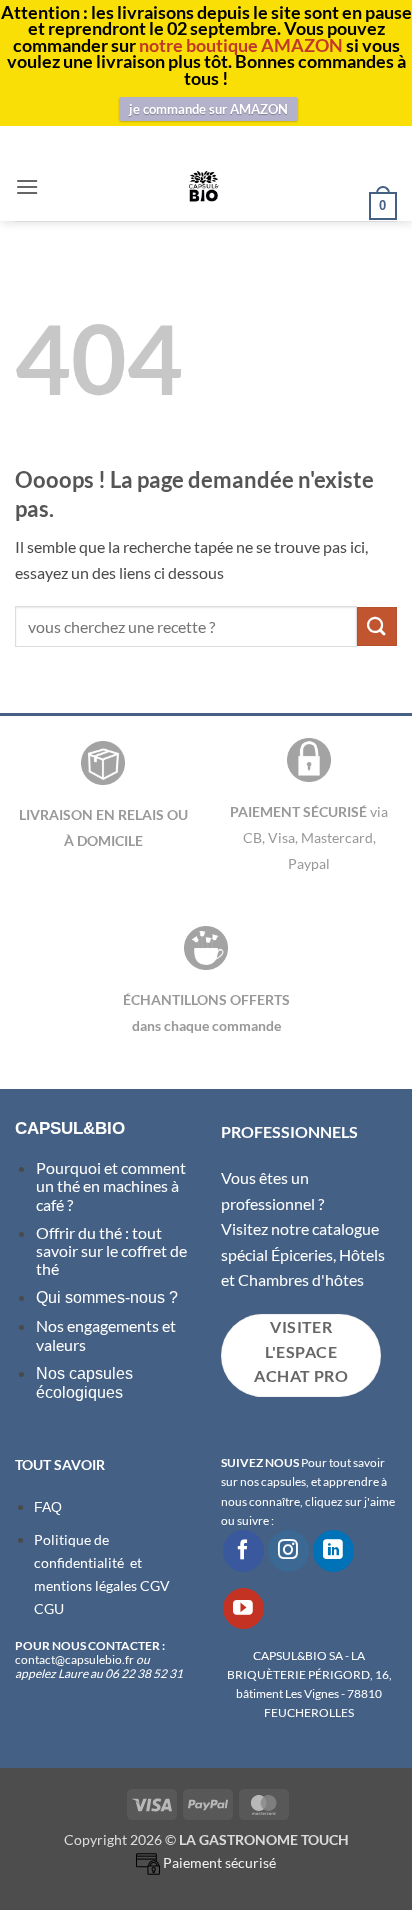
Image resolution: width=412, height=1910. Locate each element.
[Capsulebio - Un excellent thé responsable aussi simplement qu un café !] (204, 186)
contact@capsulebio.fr (75, 1659)
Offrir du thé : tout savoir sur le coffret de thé (111, 1251)
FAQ (48, 1507)
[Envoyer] (377, 626)
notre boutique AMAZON (241, 45)
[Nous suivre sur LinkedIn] (333, 1550)
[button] (27, 186)
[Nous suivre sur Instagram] (288, 1550)
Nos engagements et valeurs (106, 1334)
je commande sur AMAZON (208, 109)
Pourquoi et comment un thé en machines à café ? (111, 1186)
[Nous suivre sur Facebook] (243, 1550)
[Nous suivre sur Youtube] (243, 1608)
